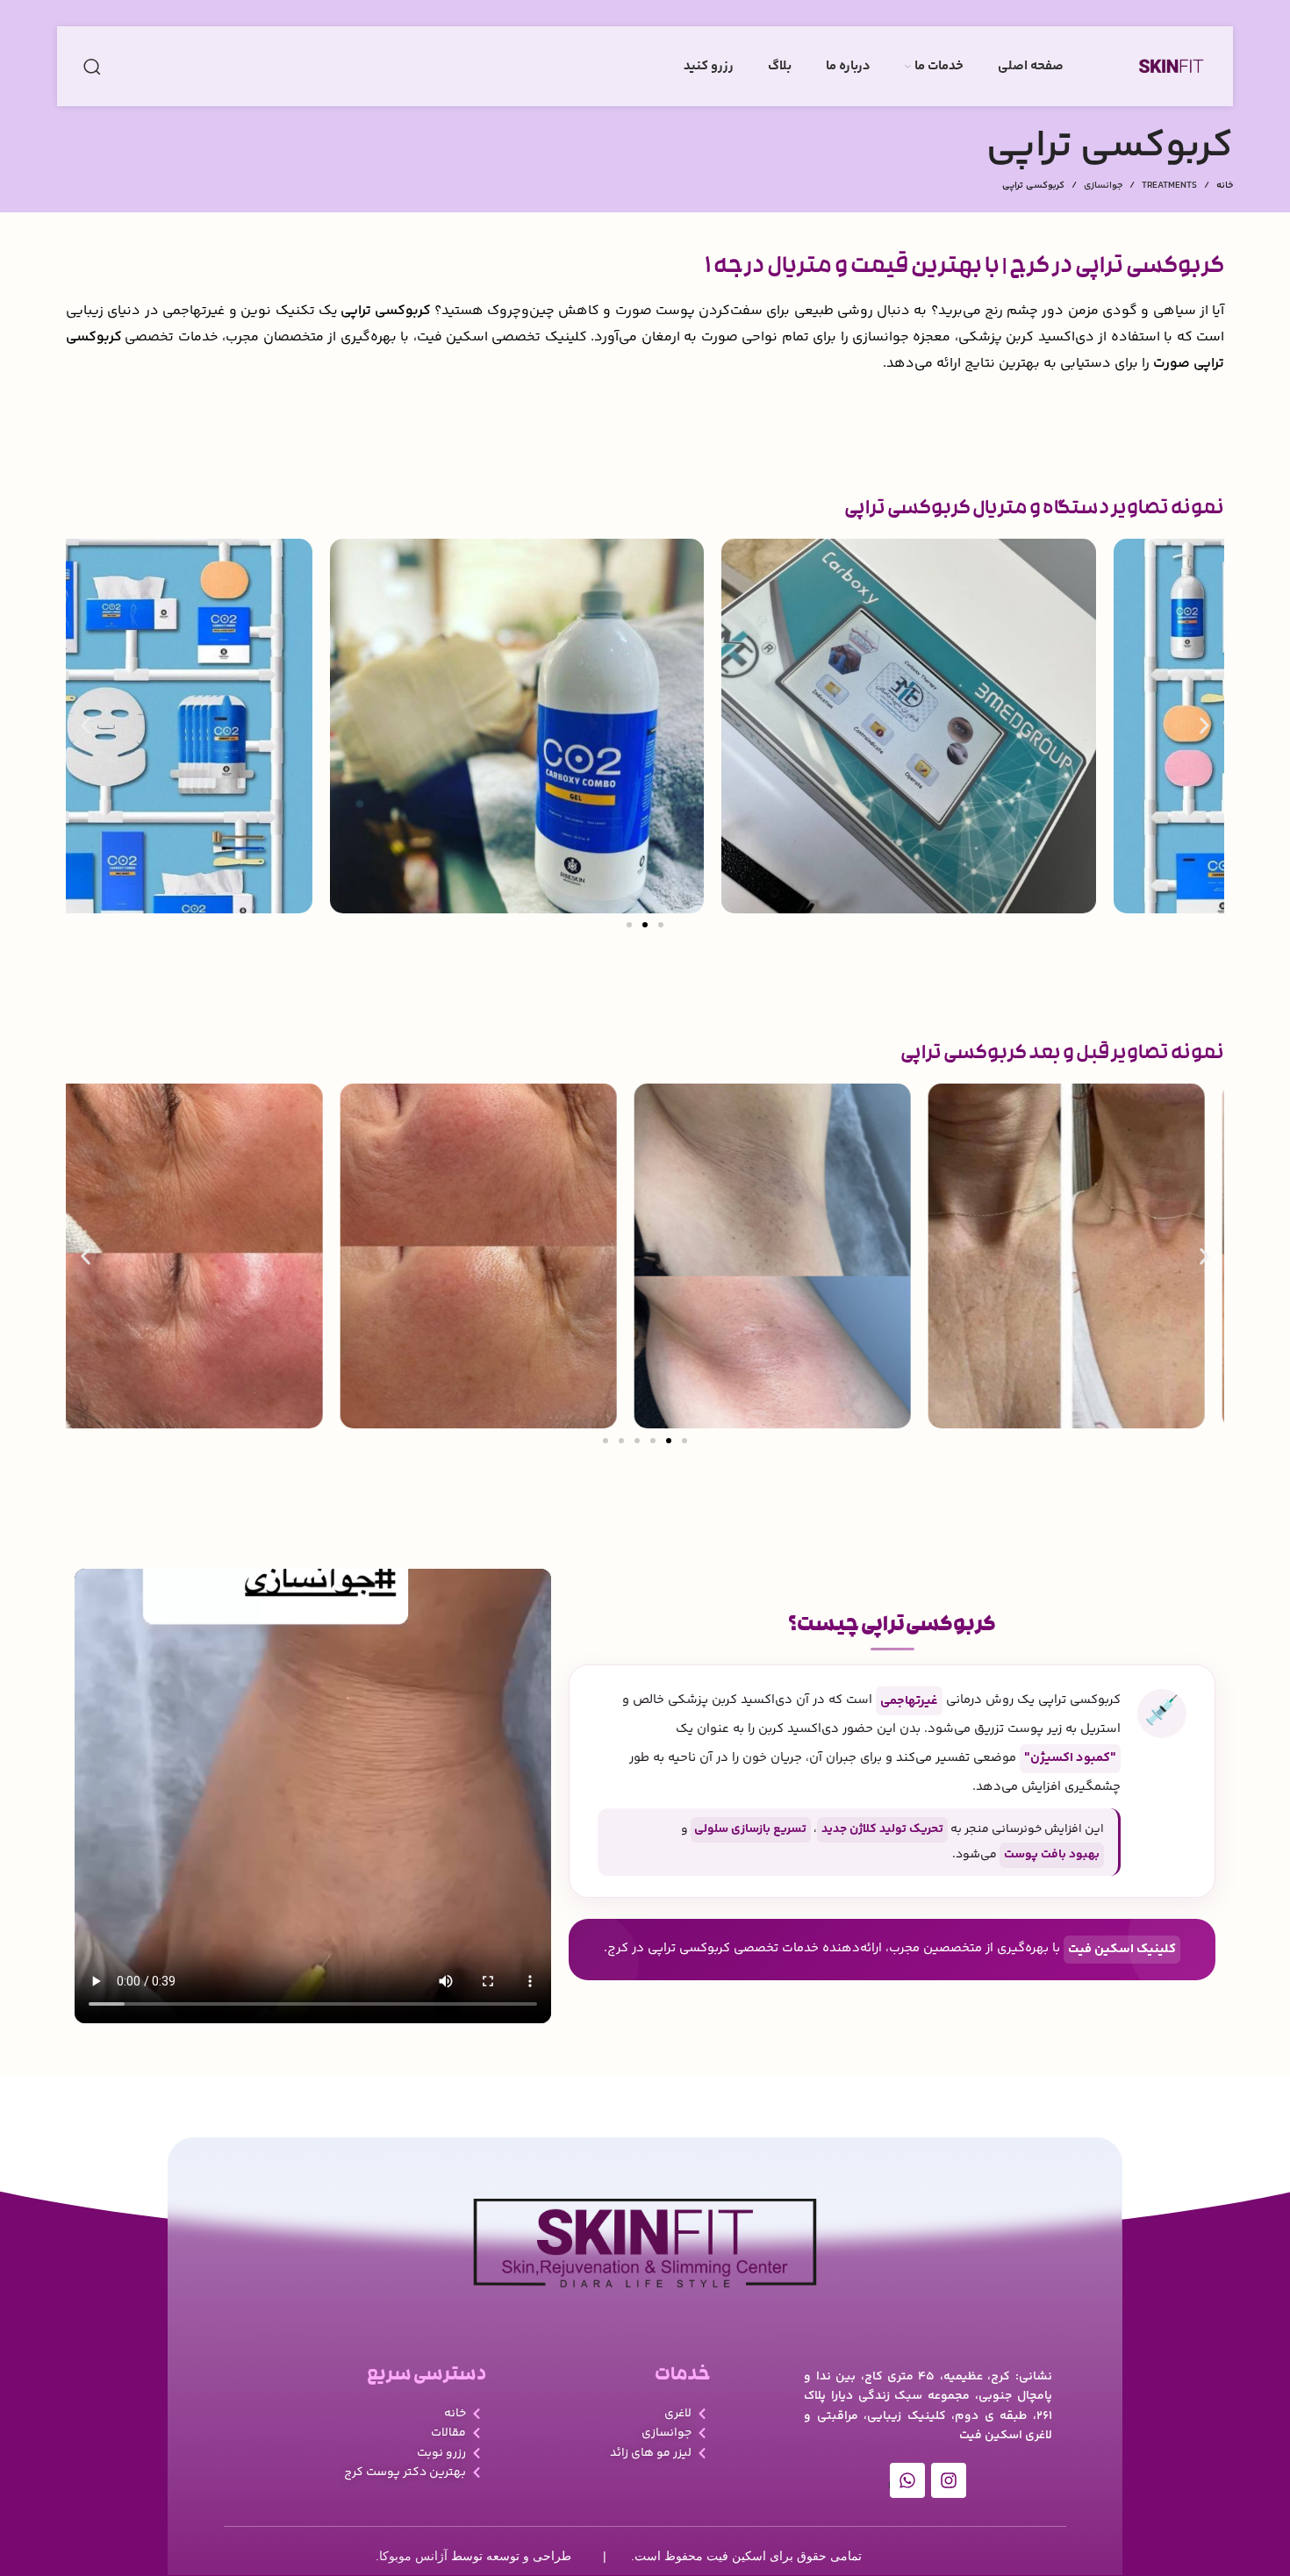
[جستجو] (92, 67)
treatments (1169, 186)
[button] (86, 726)
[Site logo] (1171, 67)
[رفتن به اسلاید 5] (669, 1441)
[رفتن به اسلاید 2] (645, 925)
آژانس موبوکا (413, 2556)
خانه (1225, 186)
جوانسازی (1103, 186)
